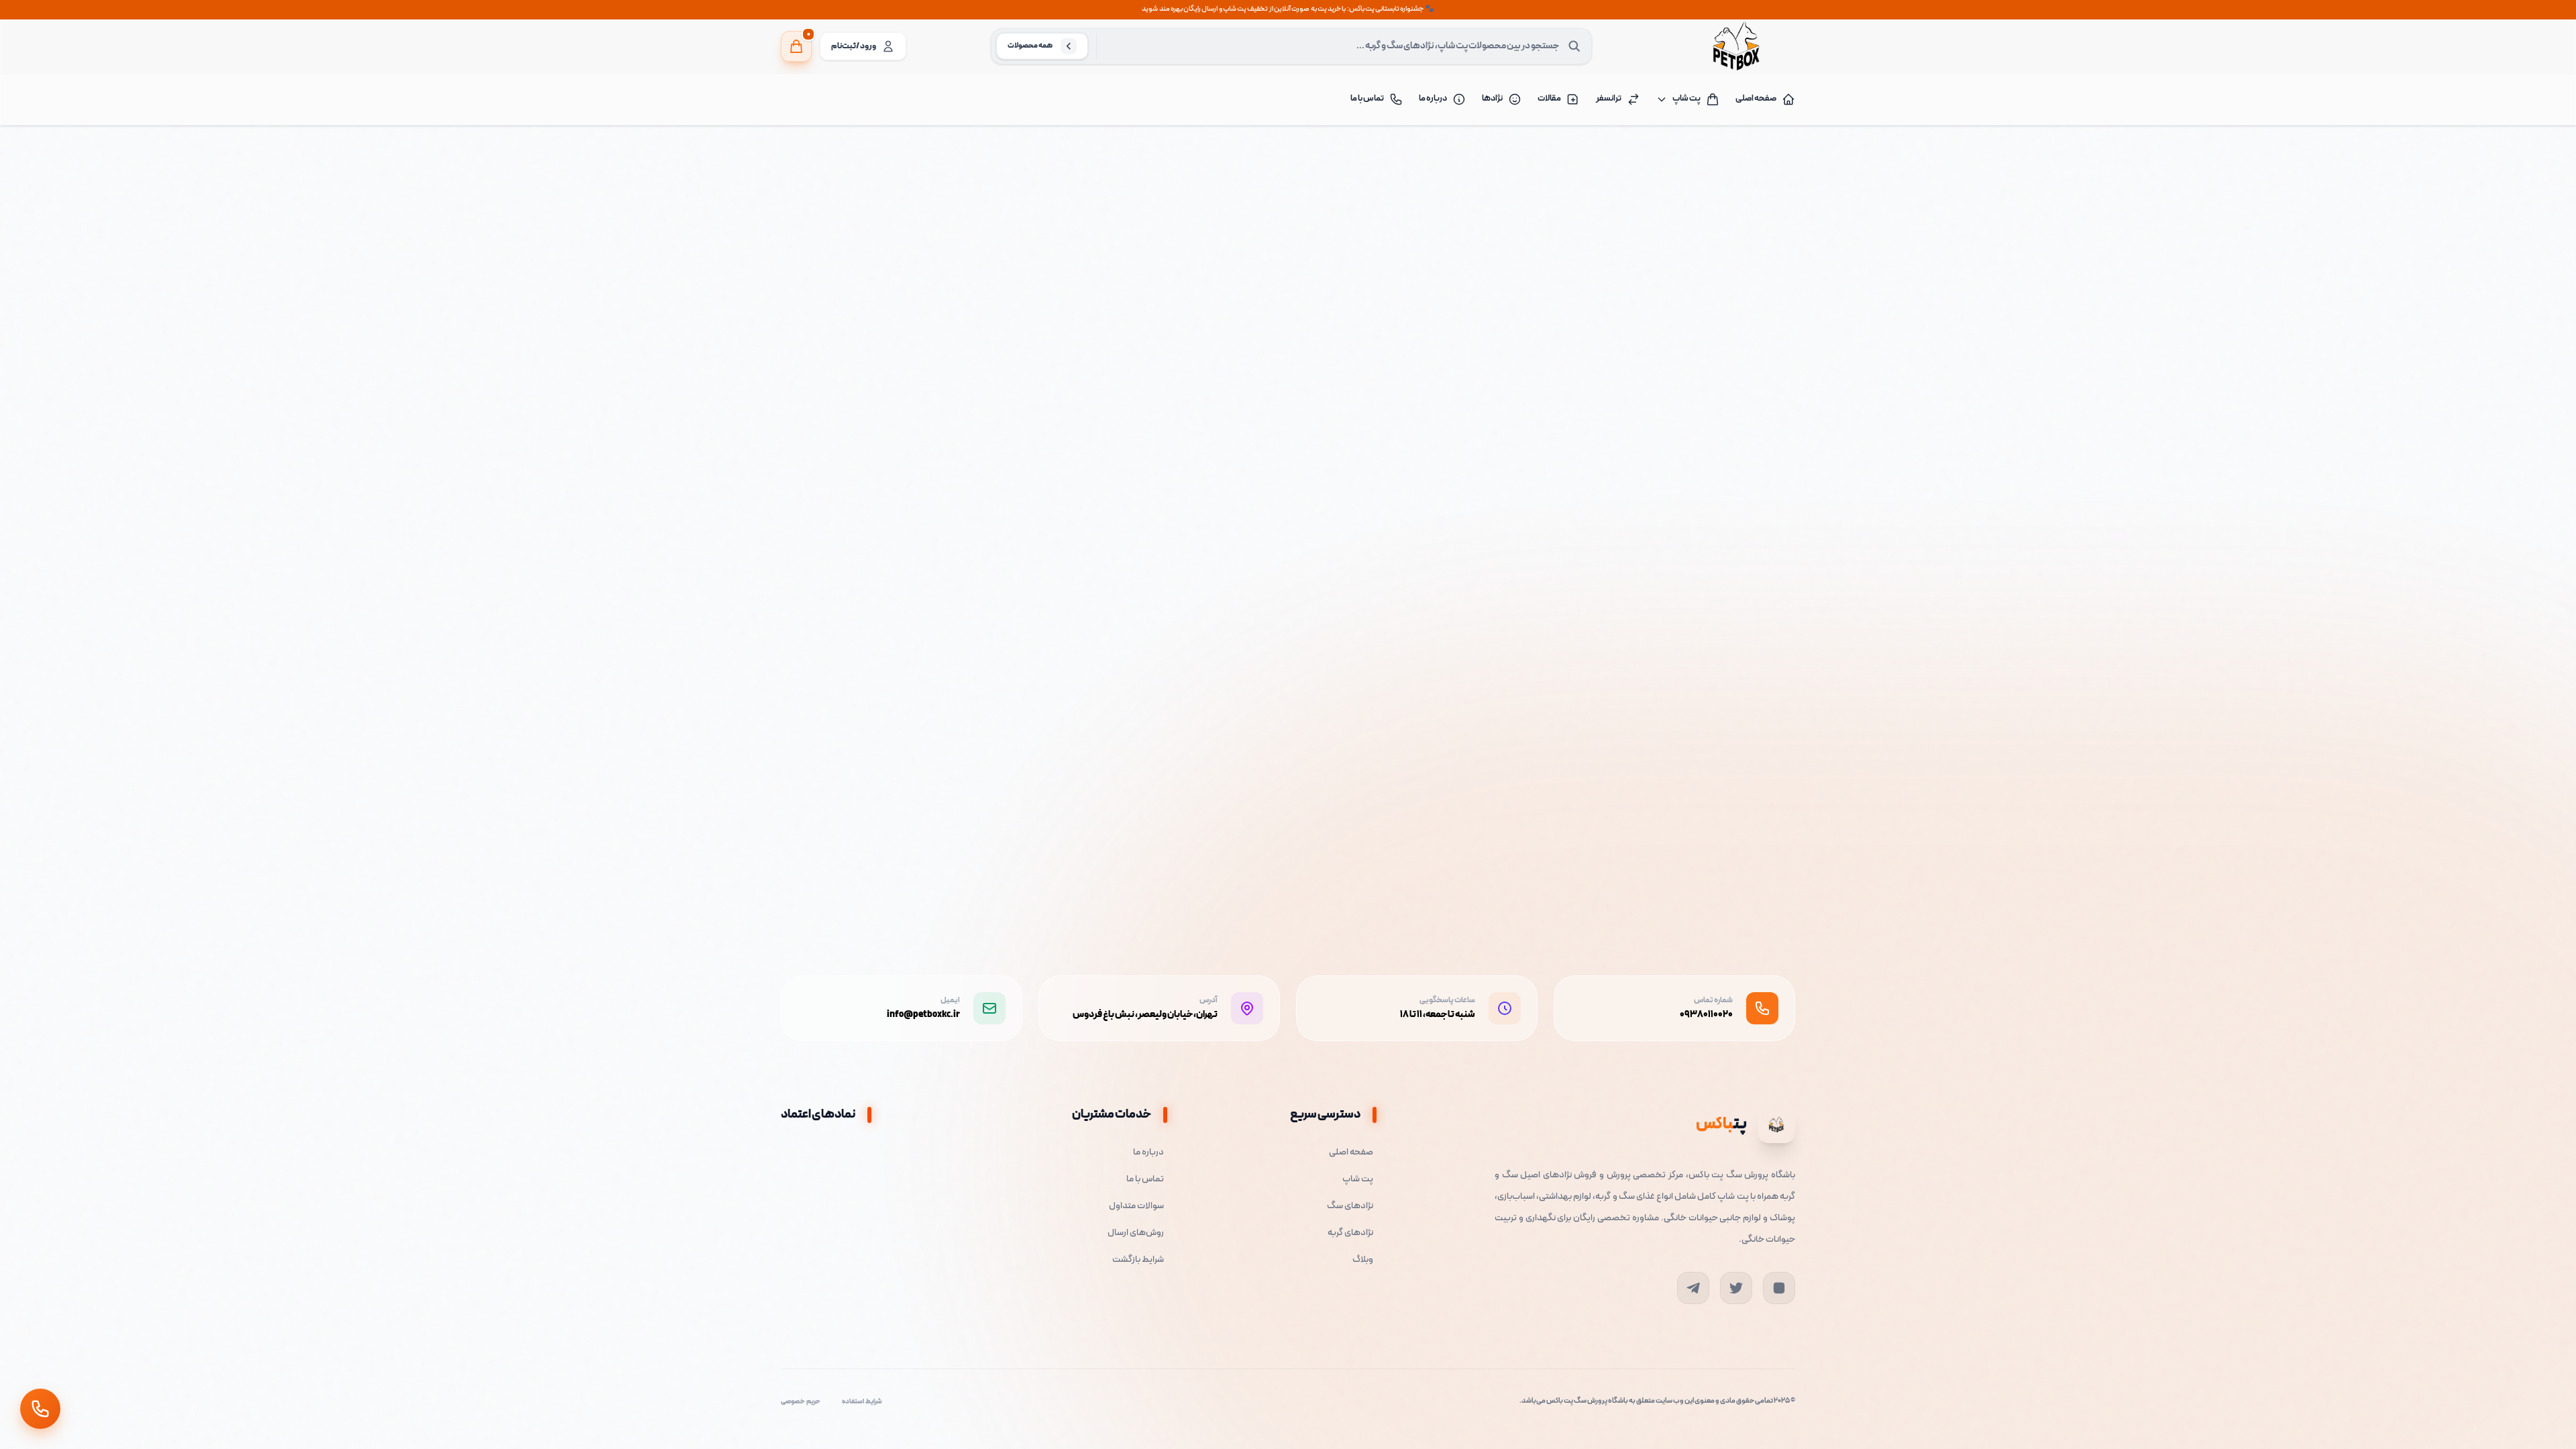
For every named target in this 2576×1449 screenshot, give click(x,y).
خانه (1780, 179)
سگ (1757, 179)
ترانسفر (1609, 99)
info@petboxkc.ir (923, 1015)
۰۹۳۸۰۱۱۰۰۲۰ (1706, 1015)
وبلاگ (1363, 1260)
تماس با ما (1367, 99)
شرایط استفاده (862, 1402)
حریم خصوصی (801, 1402)
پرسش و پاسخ (1404, 599)
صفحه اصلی (1756, 99)
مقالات (1549, 99)
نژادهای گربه (1350, 1233)
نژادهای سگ (1350, 1206)
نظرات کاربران (1512, 599)
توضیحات (1722, 599)
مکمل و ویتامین (1716, 179)
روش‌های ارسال (1136, 1233)
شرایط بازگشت (1138, 1260)
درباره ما (1433, 99)
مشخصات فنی (1620, 599)
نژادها (1492, 99)
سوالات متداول (1136, 1206)
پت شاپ (1686, 99)
